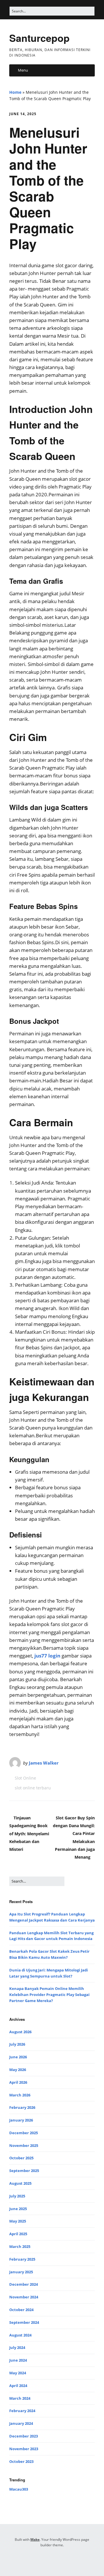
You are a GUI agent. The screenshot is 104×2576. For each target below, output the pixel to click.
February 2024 (22, 2411)
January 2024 (21, 2423)
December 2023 (24, 2436)
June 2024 (18, 2360)
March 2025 (20, 2246)
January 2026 (21, 2120)
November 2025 (24, 2145)
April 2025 (18, 2234)
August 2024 (20, 2335)
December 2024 (24, 2284)
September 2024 (24, 2322)
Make (35, 2539)
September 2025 (24, 2171)
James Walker (44, 1763)
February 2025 (22, 2259)
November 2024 (24, 2297)
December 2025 (24, 2133)
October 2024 (21, 2310)
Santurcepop (39, 38)
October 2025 (21, 2158)
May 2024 (18, 2373)
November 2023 (24, 2449)
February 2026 (22, 2107)
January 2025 (21, 2272)
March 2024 (20, 2398)
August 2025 (20, 2183)
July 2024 (17, 2347)
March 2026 (20, 2095)
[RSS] (52, 2559)
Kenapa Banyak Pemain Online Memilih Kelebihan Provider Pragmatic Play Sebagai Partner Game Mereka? (49, 1995)
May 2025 (18, 2221)
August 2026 (20, 2032)
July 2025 (17, 2196)
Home (15, 92)
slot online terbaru (33, 1788)
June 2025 (18, 2209)
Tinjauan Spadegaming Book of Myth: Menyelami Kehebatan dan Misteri (29, 1834)
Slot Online (25, 1778)
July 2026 (17, 2044)
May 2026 (18, 2070)
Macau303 (19, 2489)
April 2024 (18, 2386)
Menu (23, 70)
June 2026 (18, 2057)
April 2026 (18, 2082)
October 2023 (21, 2461)
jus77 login (47, 1656)
